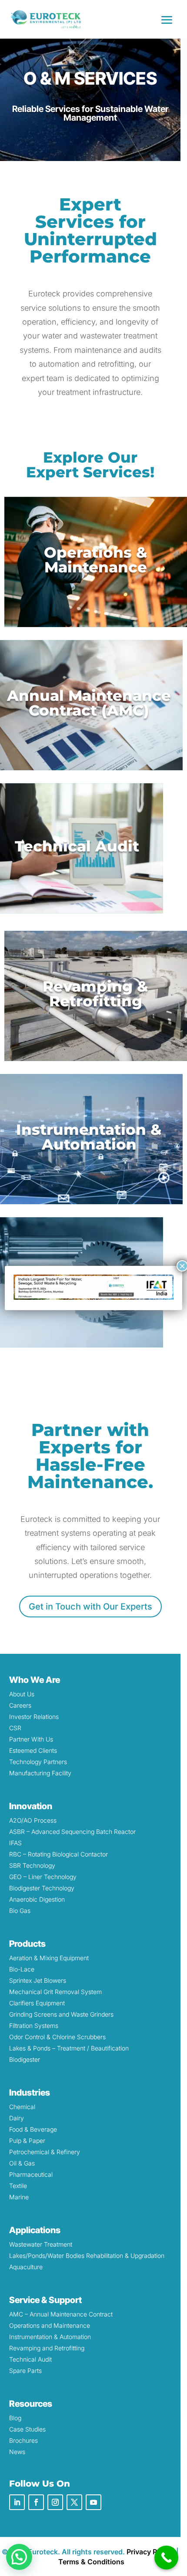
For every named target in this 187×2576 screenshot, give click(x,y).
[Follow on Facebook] (36, 2502)
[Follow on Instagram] (55, 2502)
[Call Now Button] (166, 2558)
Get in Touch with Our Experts (90, 1607)
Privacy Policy (150, 2552)
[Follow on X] (74, 2502)
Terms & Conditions (91, 2562)
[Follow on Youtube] (93, 2502)
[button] (19, 2557)
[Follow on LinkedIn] (17, 2502)
